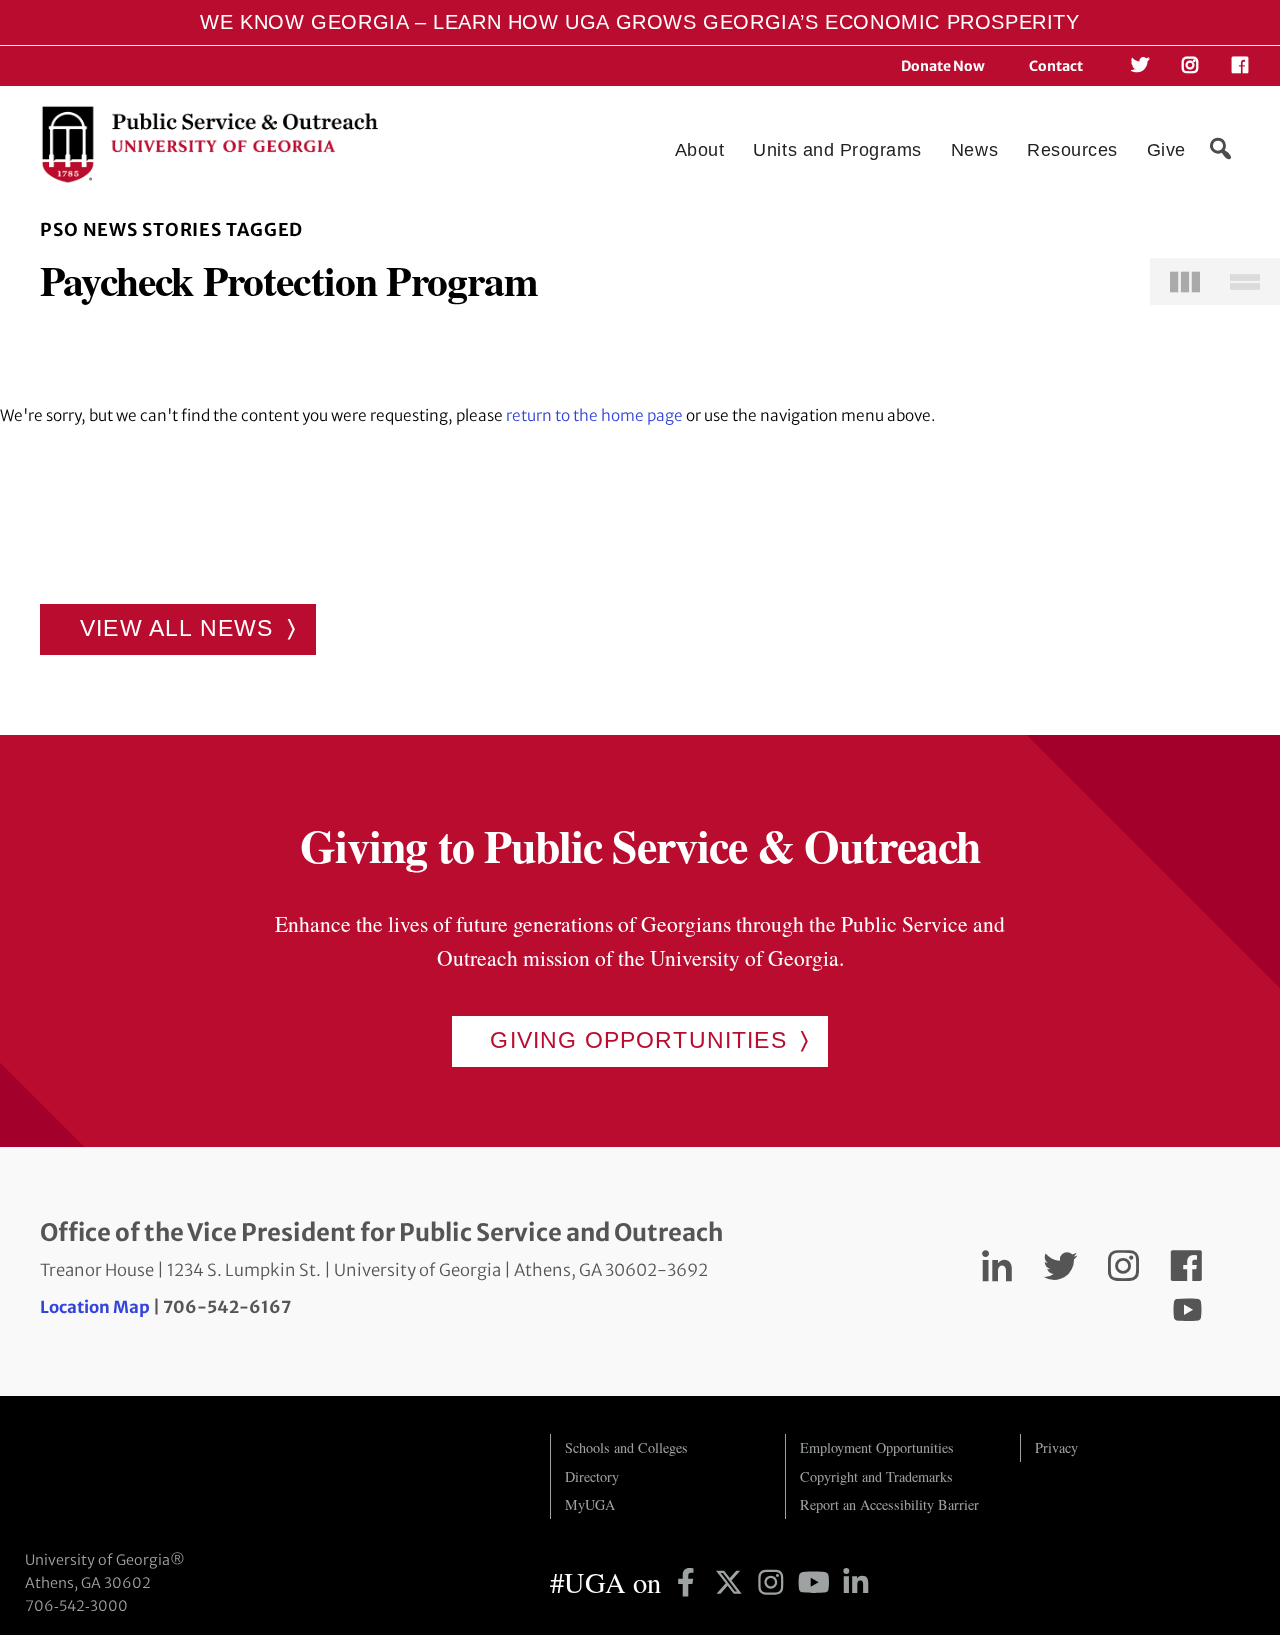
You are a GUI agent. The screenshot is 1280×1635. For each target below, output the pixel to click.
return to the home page (594, 415)
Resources (1072, 150)
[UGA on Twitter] (732, 1582)
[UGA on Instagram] (774, 1582)
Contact (1056, 66)
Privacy (1056, 1447)
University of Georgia (175, 1474)
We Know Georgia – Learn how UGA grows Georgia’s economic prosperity (639, 22)
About (700, 150)
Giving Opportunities (638, 1040)
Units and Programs (837, 150)
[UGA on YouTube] (817, 1582)
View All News (176, 628)
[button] (1220, 149)
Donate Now (943, 66)
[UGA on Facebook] (689, 1582)
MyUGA (590, 1504)
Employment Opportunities (877, 1447)
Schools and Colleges (626, 1447)
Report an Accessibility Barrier (889, 1504)
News (974, 150)
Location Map (95, 1307)
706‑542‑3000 (76, 1606)
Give (1166, 150)
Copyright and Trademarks (876, 1476)
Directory (592, 1476)
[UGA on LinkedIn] (856, 1582)
